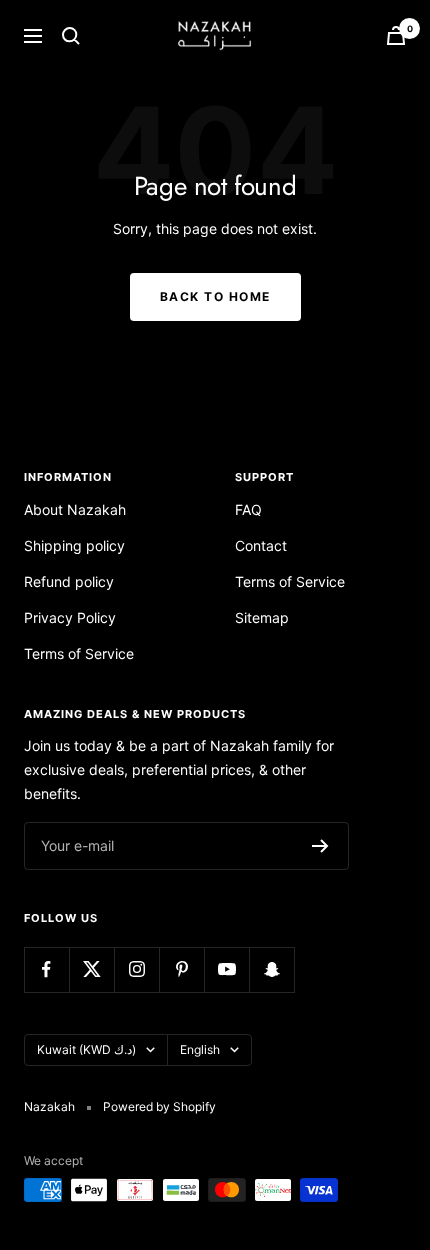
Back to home (215, 296)
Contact (261, 545)
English (200, 1049)
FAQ (248, 509)
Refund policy (69, 581)
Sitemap (262, 617)
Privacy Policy (70, 617)
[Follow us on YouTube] (226, 969)
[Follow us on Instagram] (136, 969)
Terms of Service (79, 653)
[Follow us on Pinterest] (181, 969)
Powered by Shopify (159, 1106)
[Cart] (396, 35)
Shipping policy (74, 545)
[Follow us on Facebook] (46, 969)
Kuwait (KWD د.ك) (86, 1049)
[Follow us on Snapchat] (271, 969)
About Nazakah (75, 509)
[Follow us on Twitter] (91, 969)
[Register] (320, 846)
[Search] (71, 36)
